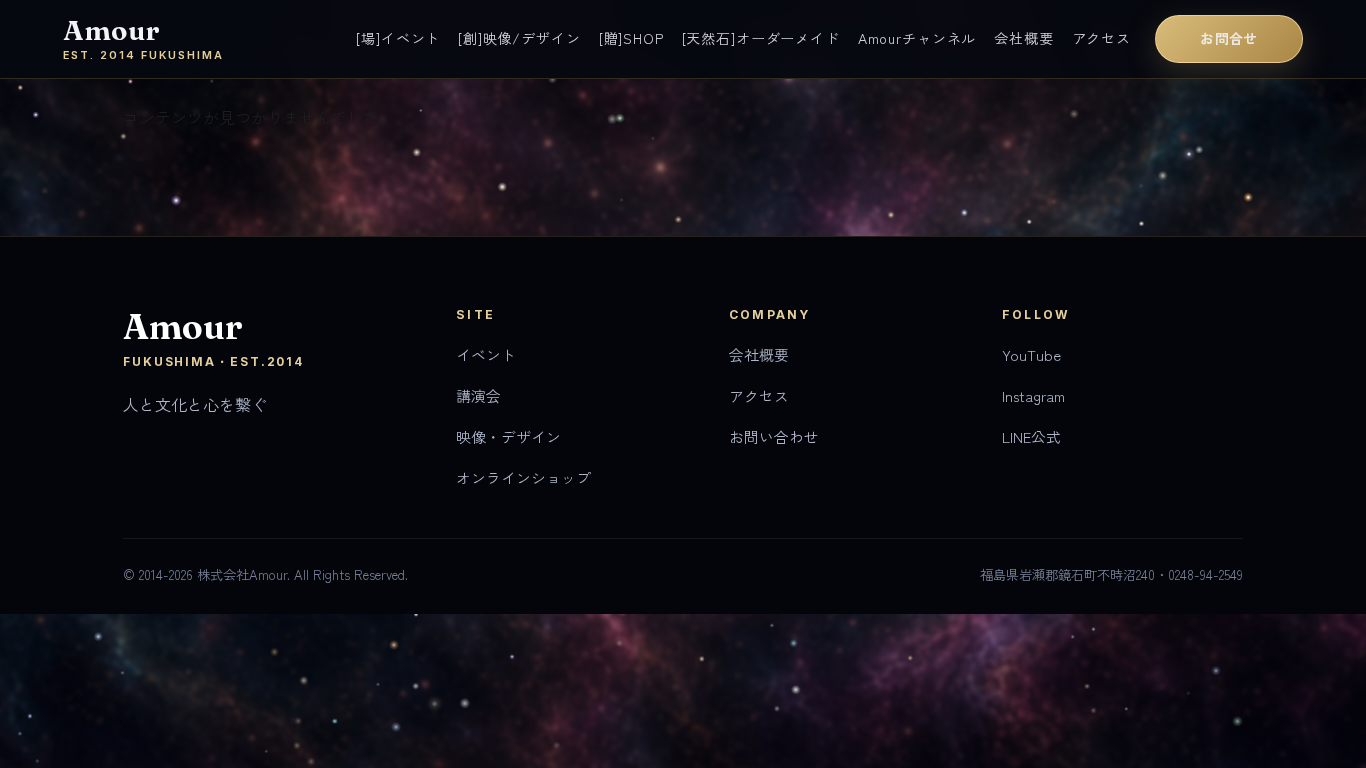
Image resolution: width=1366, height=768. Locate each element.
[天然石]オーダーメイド (761, 38)
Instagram (1033, 395)
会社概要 (1023, 38)
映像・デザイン (508, 436)
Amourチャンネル (917, 38)
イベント (486, 354)
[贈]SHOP (631, 38)
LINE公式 (1031, 436)
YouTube (1031, 354)
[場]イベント (398, 38)
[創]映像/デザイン (519, 38)
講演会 (478, 395)
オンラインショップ (523, 477)
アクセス (1101, 38)
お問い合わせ (774, 436)
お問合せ (1229, 38)
